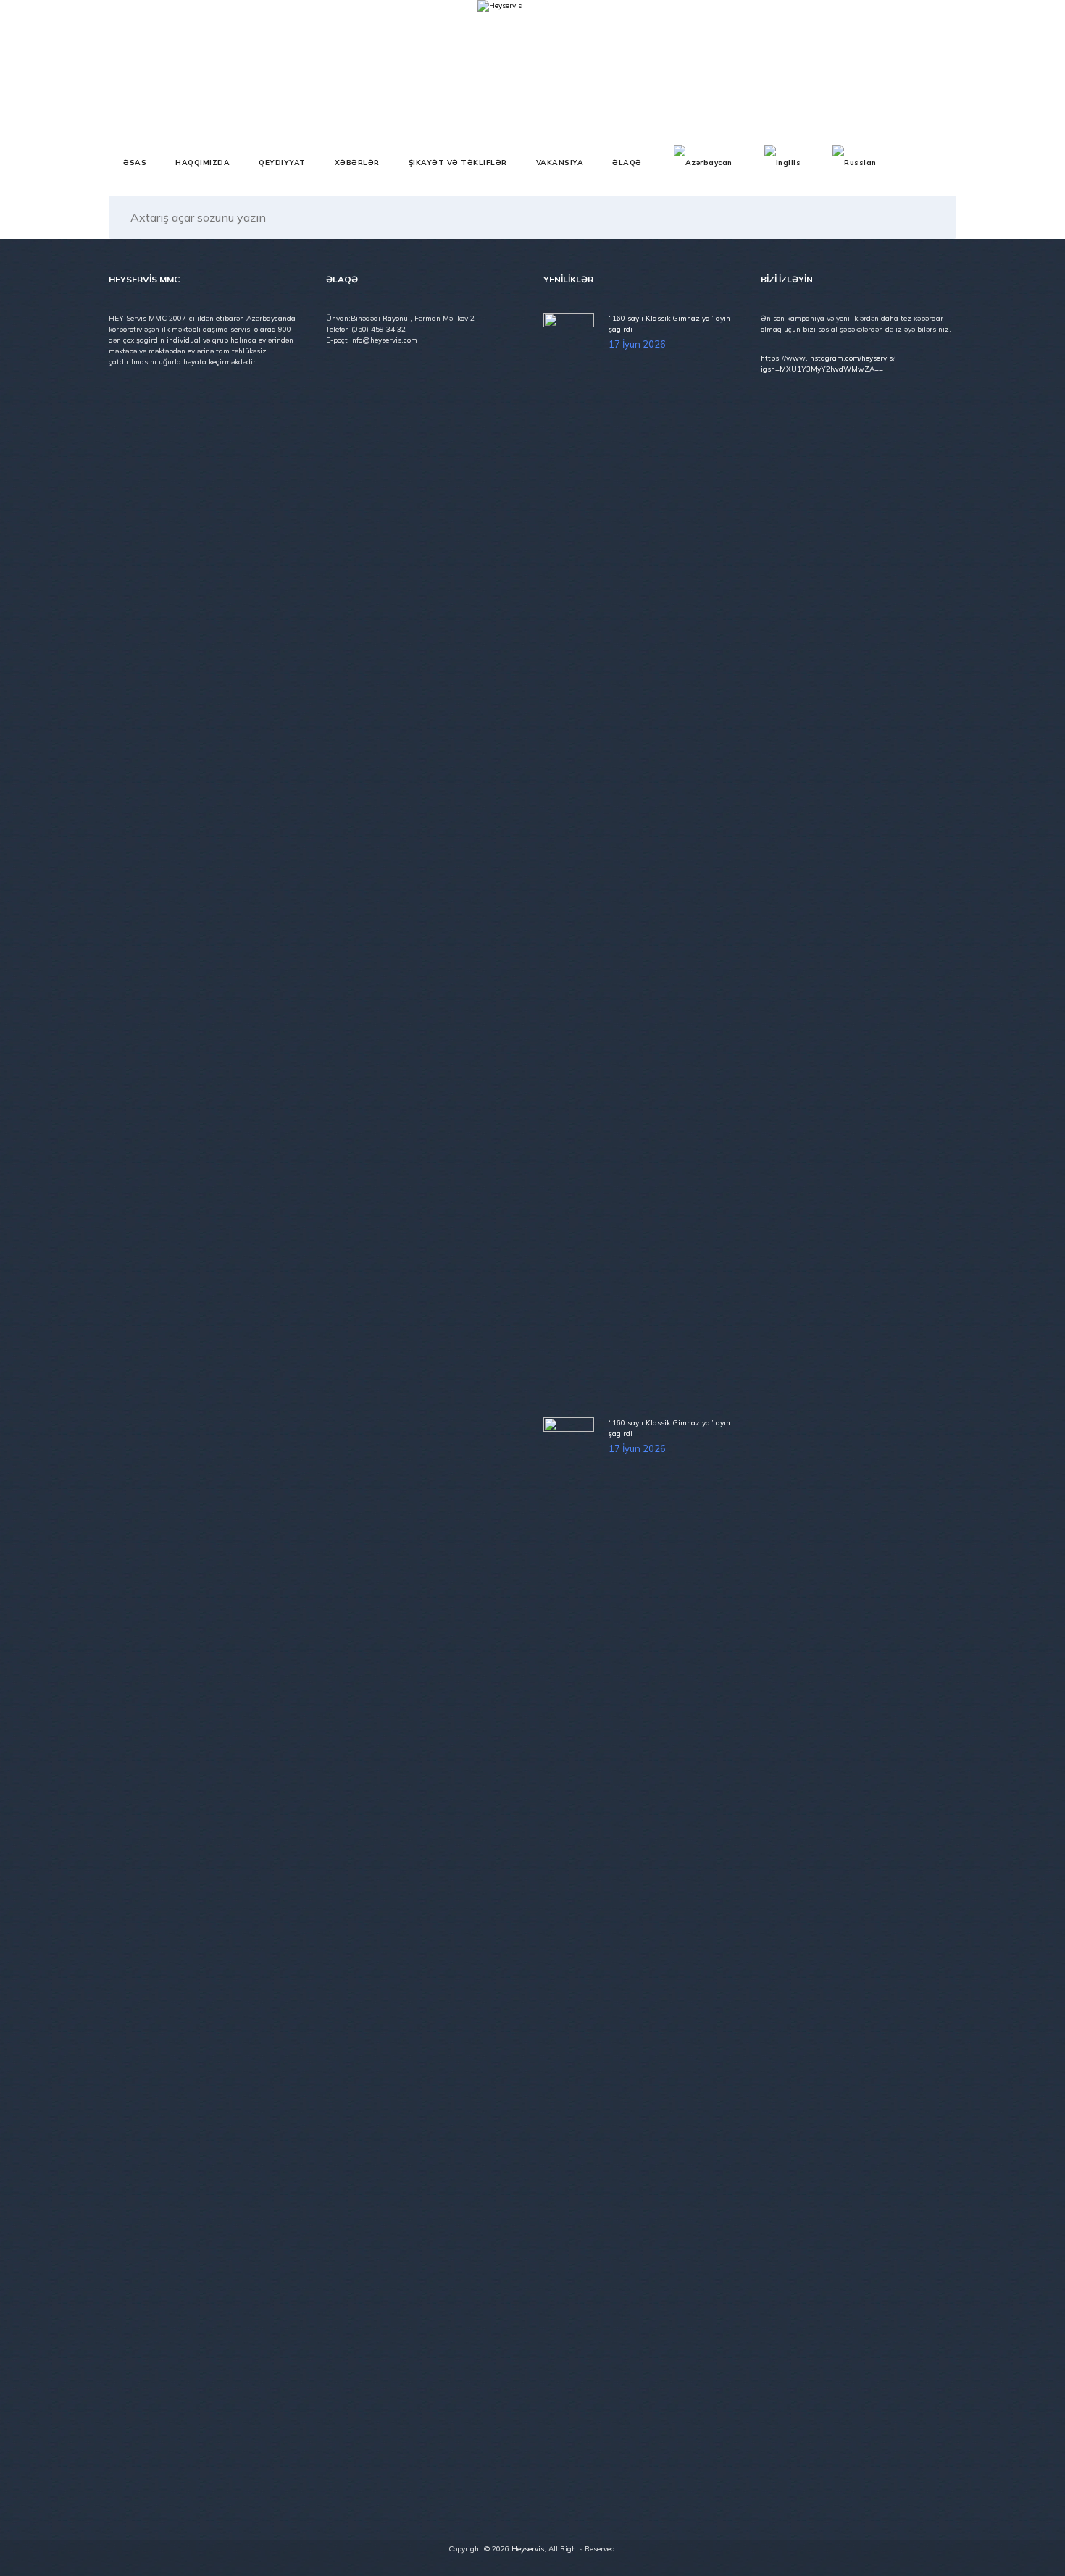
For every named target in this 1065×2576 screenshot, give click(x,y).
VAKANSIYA (560, 163)
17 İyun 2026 (637, 344)
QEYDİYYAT (282, 163)
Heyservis (528, 2549)
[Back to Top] (1034, 2552)
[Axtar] (931, 217)
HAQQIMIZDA (202, 163)
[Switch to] (703, 163)
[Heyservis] (500, 72)
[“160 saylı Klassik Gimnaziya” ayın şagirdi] (571, 856)
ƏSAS (135, 163)
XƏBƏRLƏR (357, 163)
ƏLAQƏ (627, 163)
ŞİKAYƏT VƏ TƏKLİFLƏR (458, 163)
